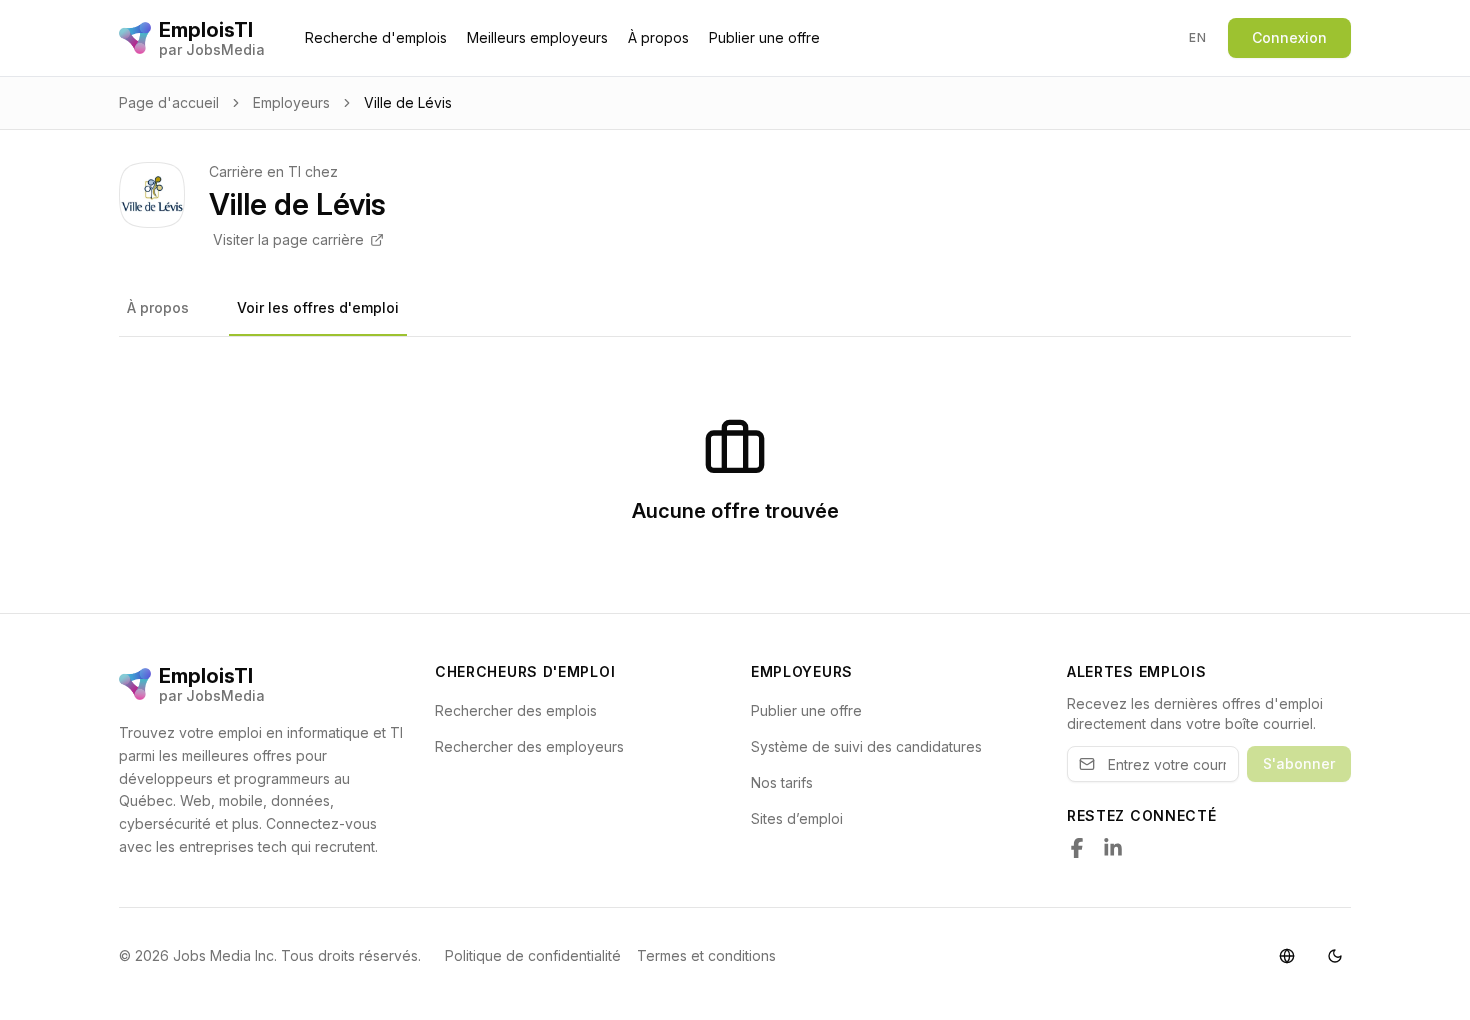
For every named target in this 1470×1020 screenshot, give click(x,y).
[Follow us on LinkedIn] (1113, 848)
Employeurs (291, 102)
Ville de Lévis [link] (408, 102)
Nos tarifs (782, 782)
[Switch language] (1287, 956)
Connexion (1289, 37)
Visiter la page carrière (288, 239)
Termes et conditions (706, 955)
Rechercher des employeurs (529, 746)
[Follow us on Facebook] (1077, 848)
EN (1197, 37)
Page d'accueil (169, 102)
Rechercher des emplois (516, 710)
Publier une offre (764, 37)
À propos (658, 37)
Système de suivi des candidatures (866, 746)
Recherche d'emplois (376, 37)
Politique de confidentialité (533, 955)
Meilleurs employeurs (537, 37)
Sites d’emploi (797, 818)
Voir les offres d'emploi (318, 307)
